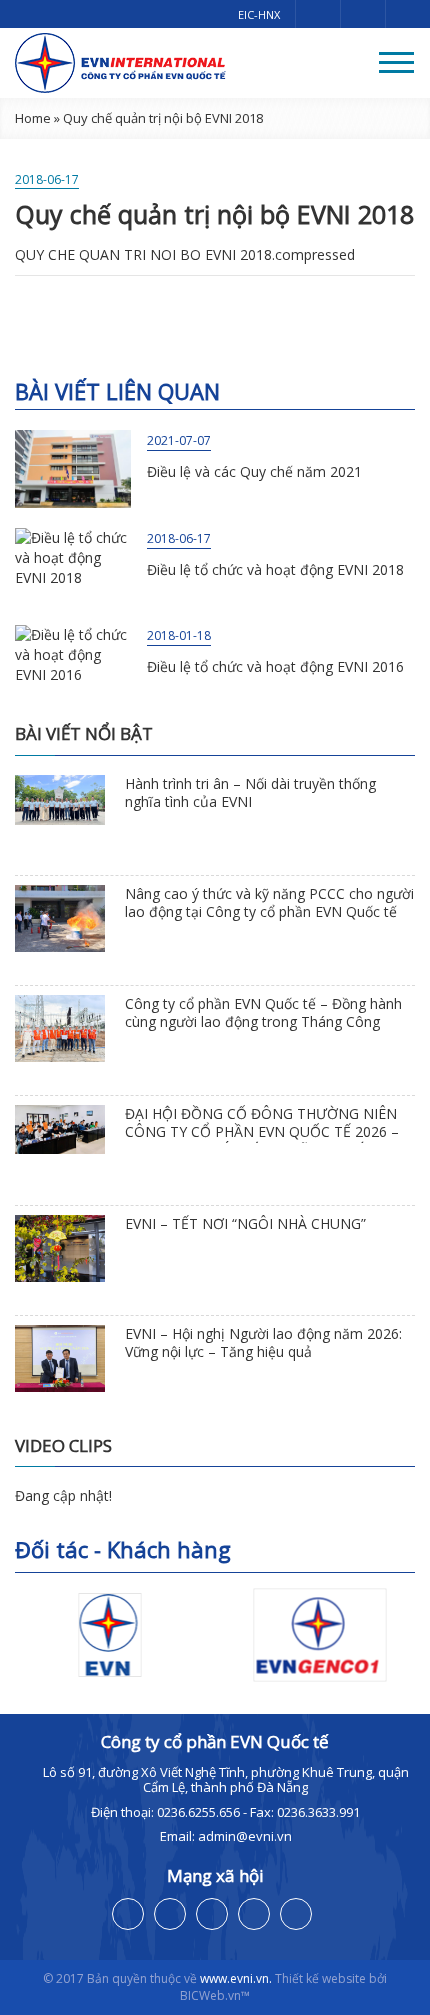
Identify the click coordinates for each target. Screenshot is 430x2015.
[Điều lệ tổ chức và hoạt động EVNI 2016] (73, 663)
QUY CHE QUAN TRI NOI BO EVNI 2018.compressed (185, 254)
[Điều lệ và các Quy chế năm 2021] (73, 468)
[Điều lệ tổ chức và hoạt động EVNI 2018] (73, 566)
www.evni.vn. (236, 1978)
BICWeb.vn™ (215, 1995)
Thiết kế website (320, 1978)
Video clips (63, 1445)
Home (33, 118)
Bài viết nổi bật (84, 733)
